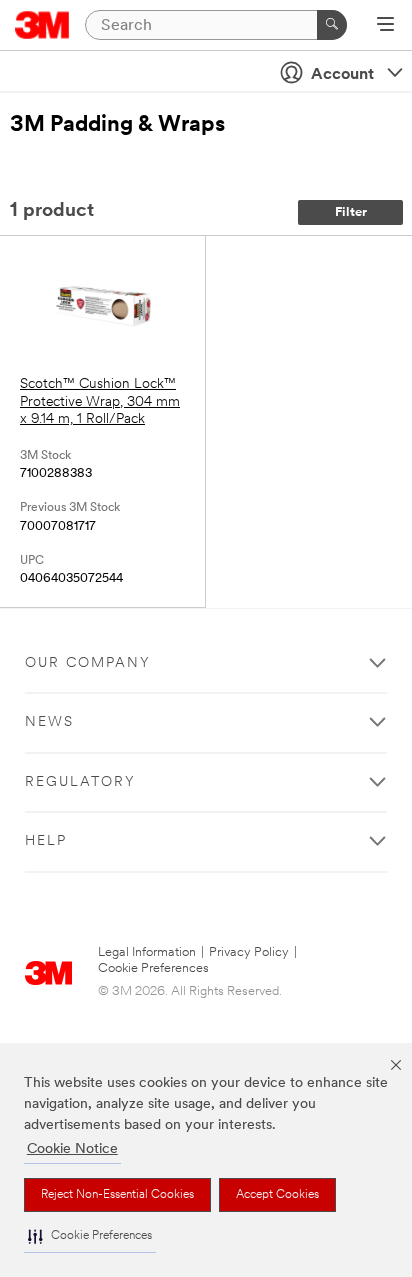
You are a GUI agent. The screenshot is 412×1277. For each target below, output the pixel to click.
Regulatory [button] (80, 782)
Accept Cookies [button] (277, 1195)
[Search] (332, 25)
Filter (351, 212)
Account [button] (342, 75)
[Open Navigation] (385, 26)
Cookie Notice (72, 1149)
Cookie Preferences (153, 968)
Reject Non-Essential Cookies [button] (117, 1195)
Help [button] (46, 841)
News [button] (49, 722)
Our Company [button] (88, 663)
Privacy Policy (249, 952)
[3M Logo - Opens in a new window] (42, 25)
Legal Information (147, 952)
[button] (90, 1236)
